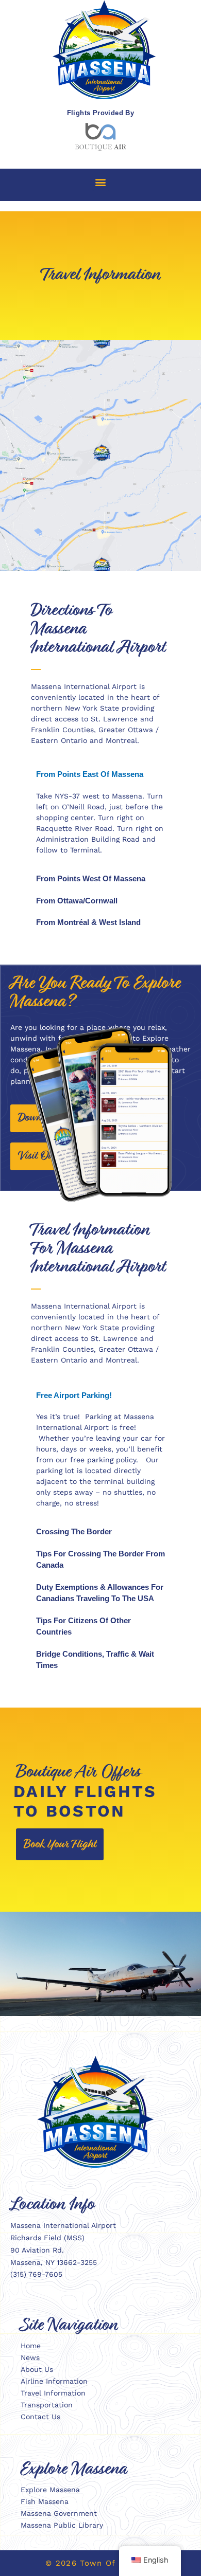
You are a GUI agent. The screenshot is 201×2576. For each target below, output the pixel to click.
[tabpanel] (100, 827)
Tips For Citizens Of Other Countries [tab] (83, 1626)
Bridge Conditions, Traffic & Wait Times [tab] (95, 1660)
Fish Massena (45, 2501)
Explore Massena (50, 2490)
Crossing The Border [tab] (74, 1531)
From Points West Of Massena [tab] (91, 878)
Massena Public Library (62, 2525)
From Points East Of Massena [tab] (90, 774)
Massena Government (59, 2513)
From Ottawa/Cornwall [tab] (77, 901)
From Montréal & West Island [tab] (88, 922)
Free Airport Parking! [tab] (74, 1395)
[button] (101, 182)
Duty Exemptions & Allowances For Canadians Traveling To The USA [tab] (100, 1593)
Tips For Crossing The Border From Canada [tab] (100, 1559)
